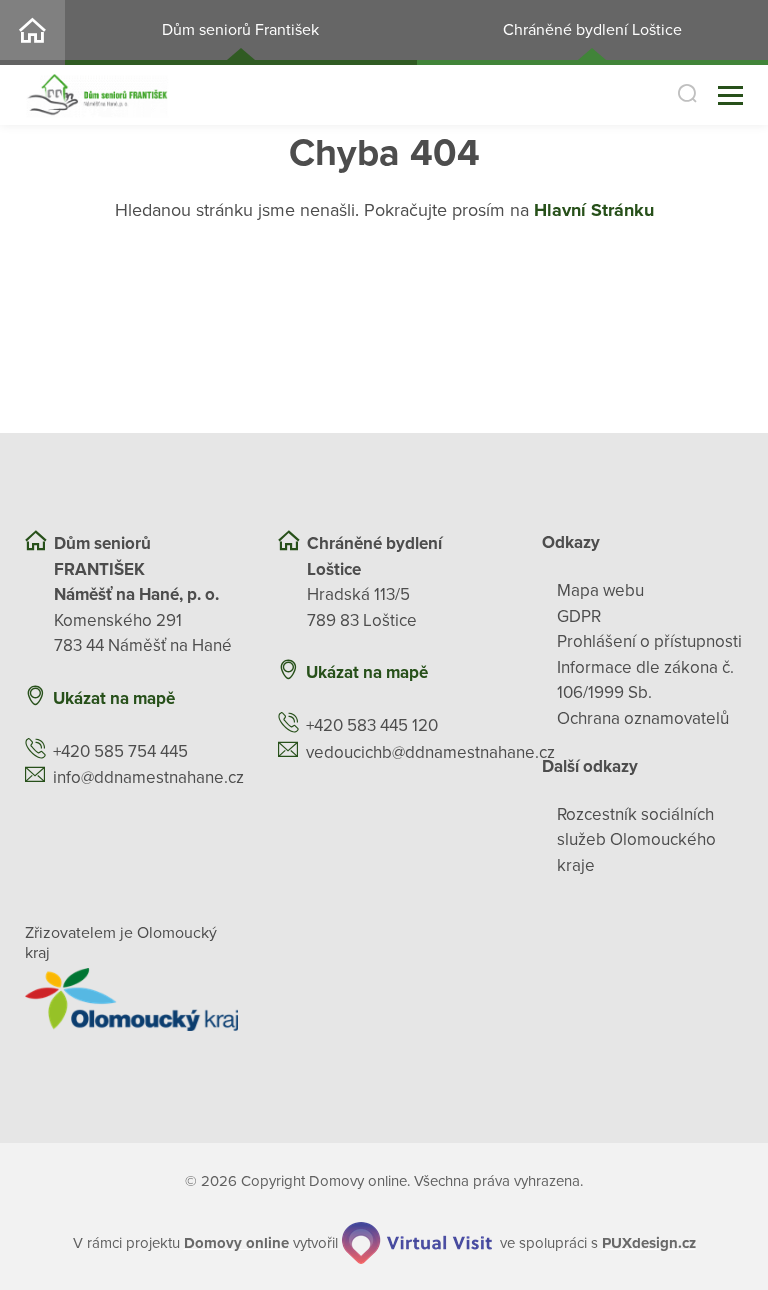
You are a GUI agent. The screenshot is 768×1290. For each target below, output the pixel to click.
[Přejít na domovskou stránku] (97, 95)
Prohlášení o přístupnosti (649, 641)
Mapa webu (600, 590)
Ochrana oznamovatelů (643, 718)
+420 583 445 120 (372, 725)
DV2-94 (32, 32)
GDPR (579, 616)
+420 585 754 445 (120, 751)
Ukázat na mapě (114, 698)
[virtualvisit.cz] (417, 1243)
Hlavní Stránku (594, 210)
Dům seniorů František (240, 30)
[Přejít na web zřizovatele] (131, 999)
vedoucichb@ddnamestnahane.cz (430, 752)
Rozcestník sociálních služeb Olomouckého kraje (636, 840)
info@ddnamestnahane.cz (148, 777)
